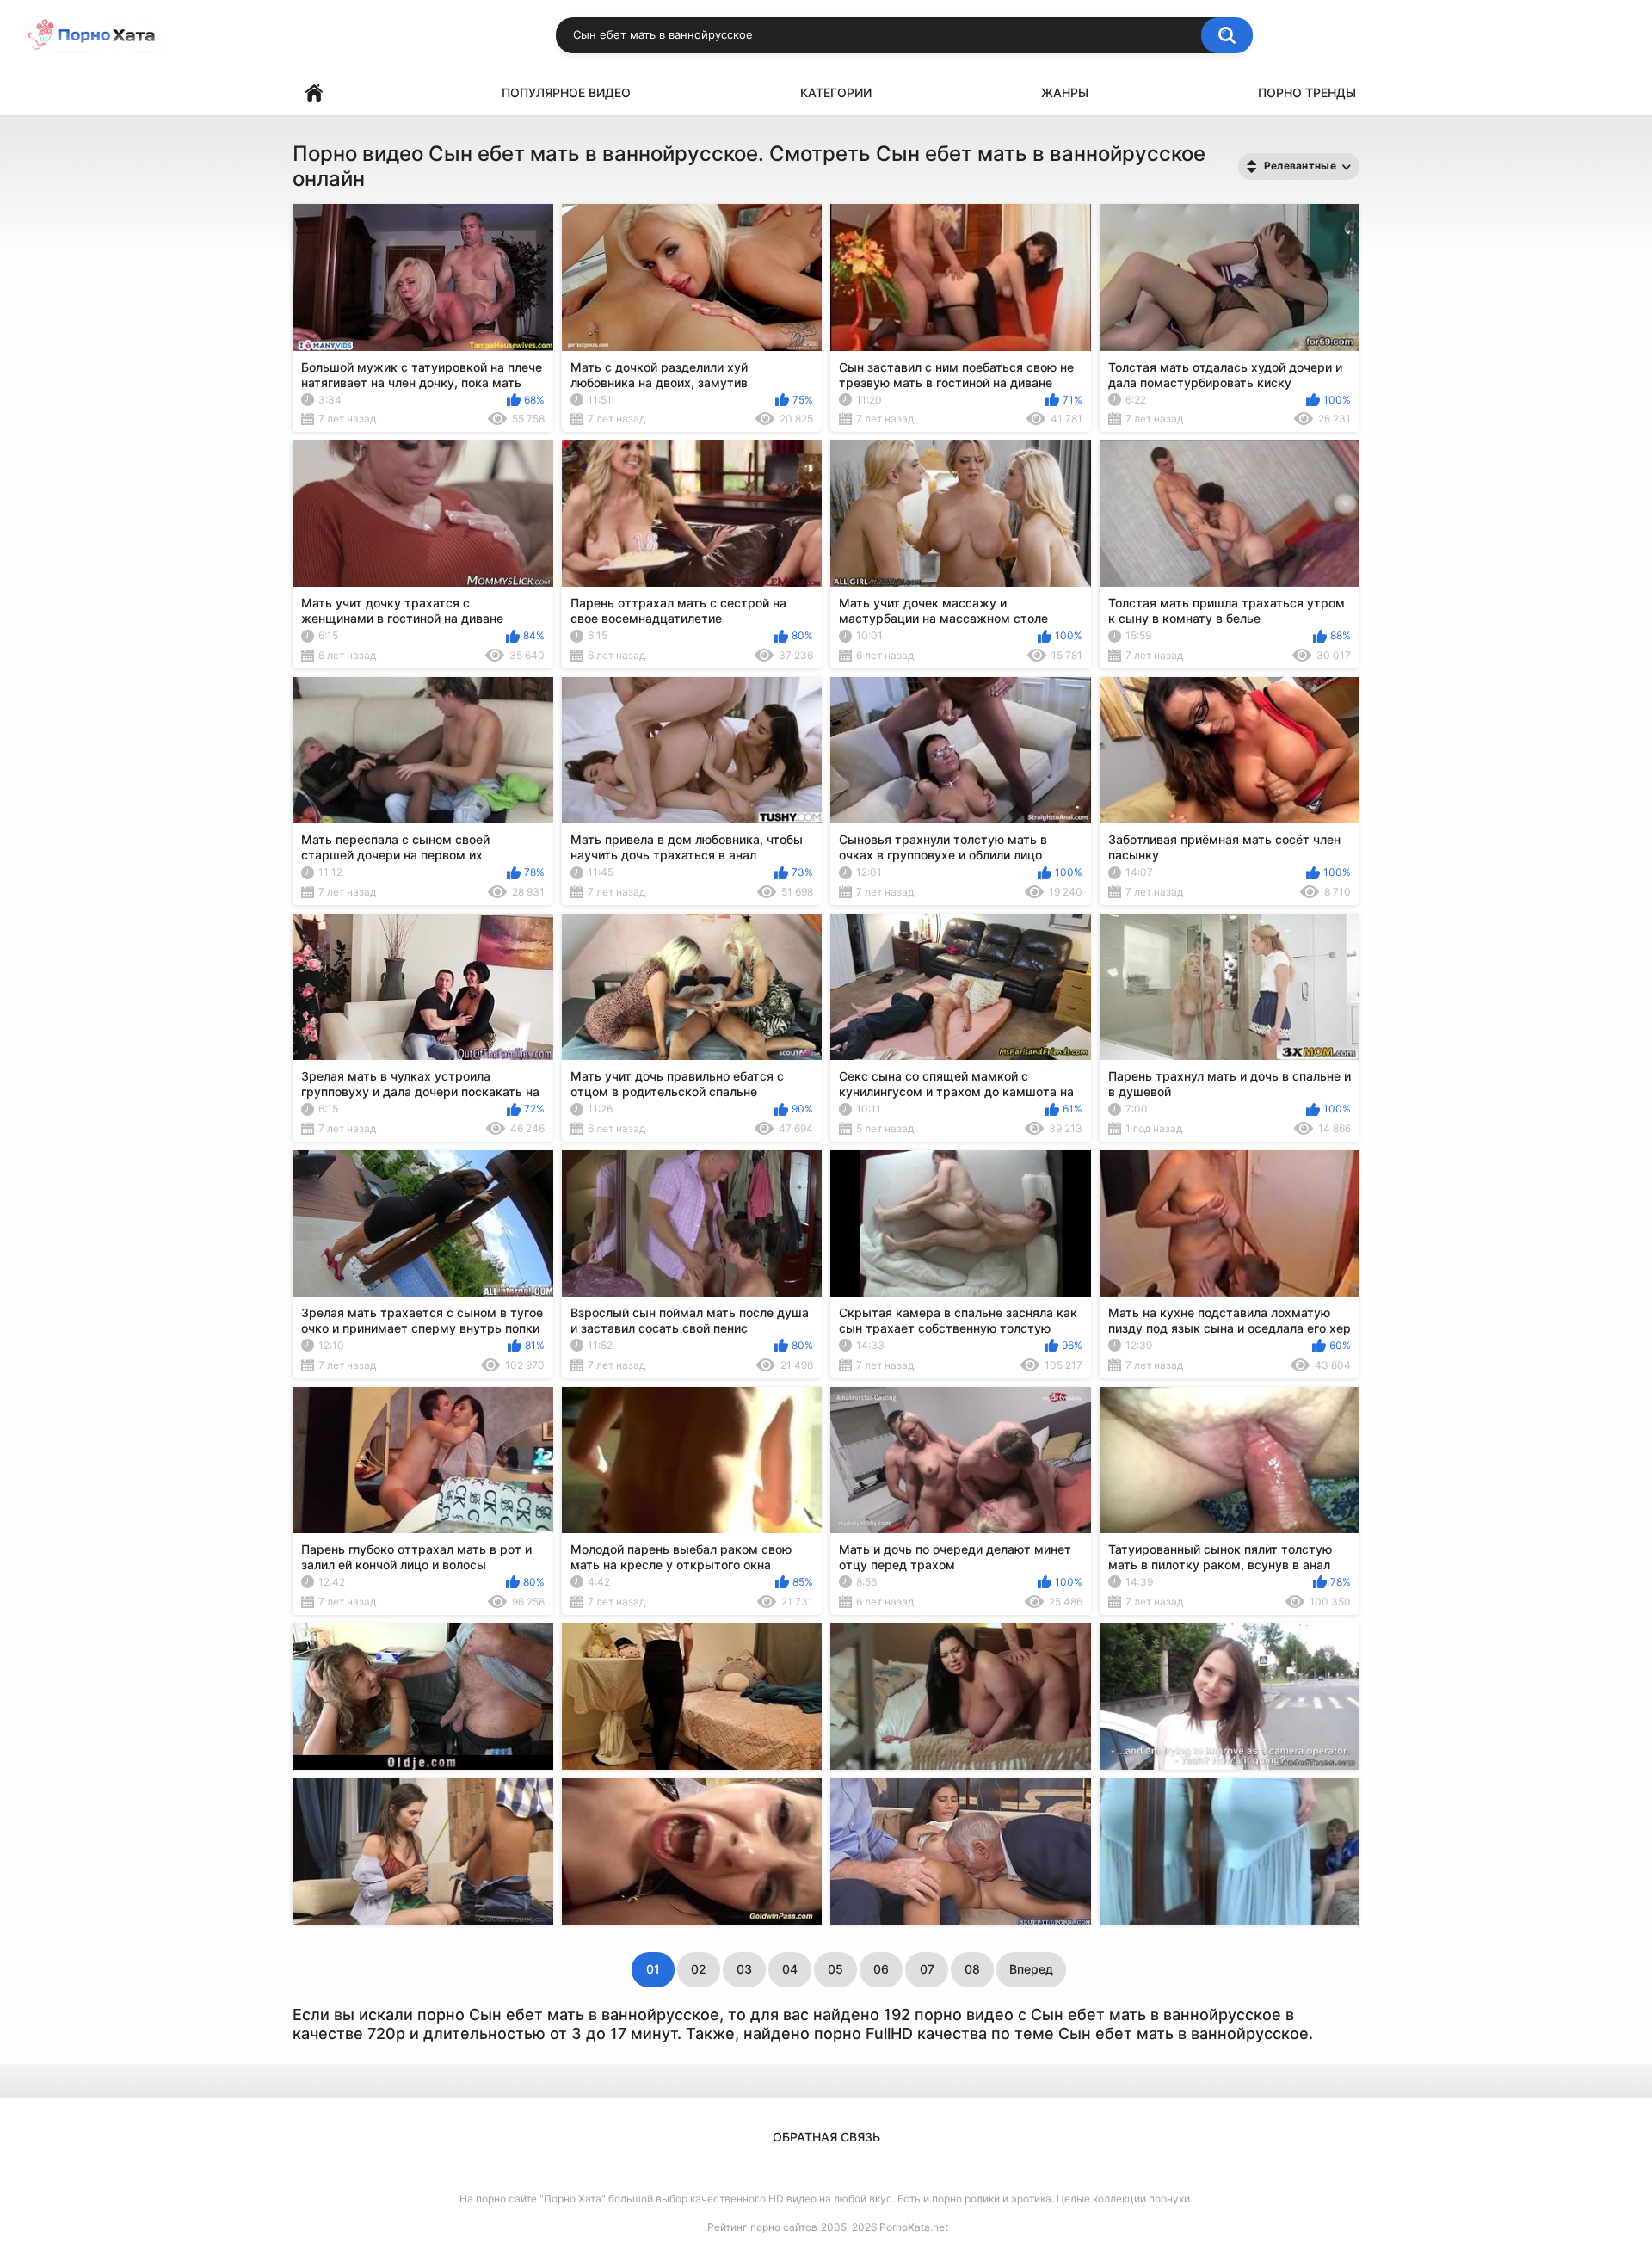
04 (790, 1969)
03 (744, 1969)
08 (972, 1969)
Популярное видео (566, 92)
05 (835, 1969)
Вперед (1031, 1969)
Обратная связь (826, 2137)
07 (927, 1969)
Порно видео (314, 93)
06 (881, 1969)
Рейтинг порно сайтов (762, 2227)
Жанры (1065, 92)
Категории (836, 92)
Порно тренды (1307, 92)
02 (699, 1969)
